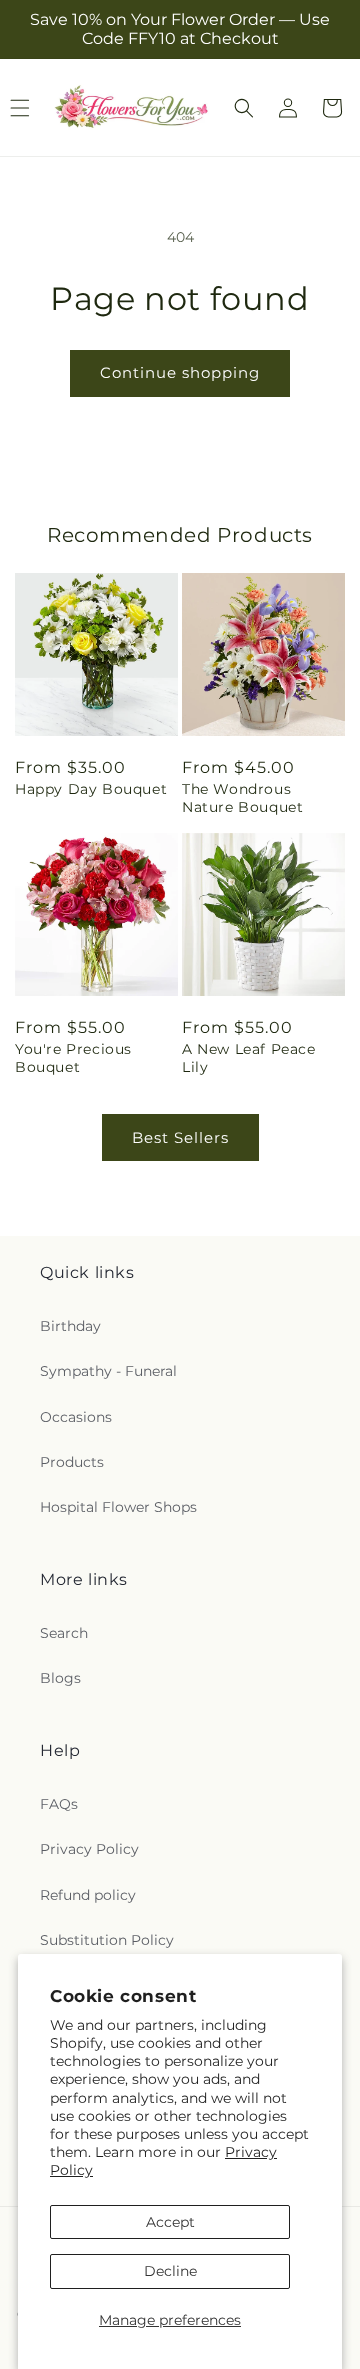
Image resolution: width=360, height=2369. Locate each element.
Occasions (76, 1417)
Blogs (60, 1678)
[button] (244, 108)
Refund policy (88, 1895)
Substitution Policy (107, 1940)
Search (64, 1633)
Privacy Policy (89, 1849)
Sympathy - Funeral (108, 1371)
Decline (170, 2271)
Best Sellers (180, 1137)
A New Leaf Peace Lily (249, 1058)
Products (72, 1462)
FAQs (59, 1804)
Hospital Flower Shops (118, 1507)
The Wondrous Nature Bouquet (242, 798)
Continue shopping (180, 372)
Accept (170, 2222)
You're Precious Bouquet (73, 1058)
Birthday (70, 1326)
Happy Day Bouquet (91, 789)
